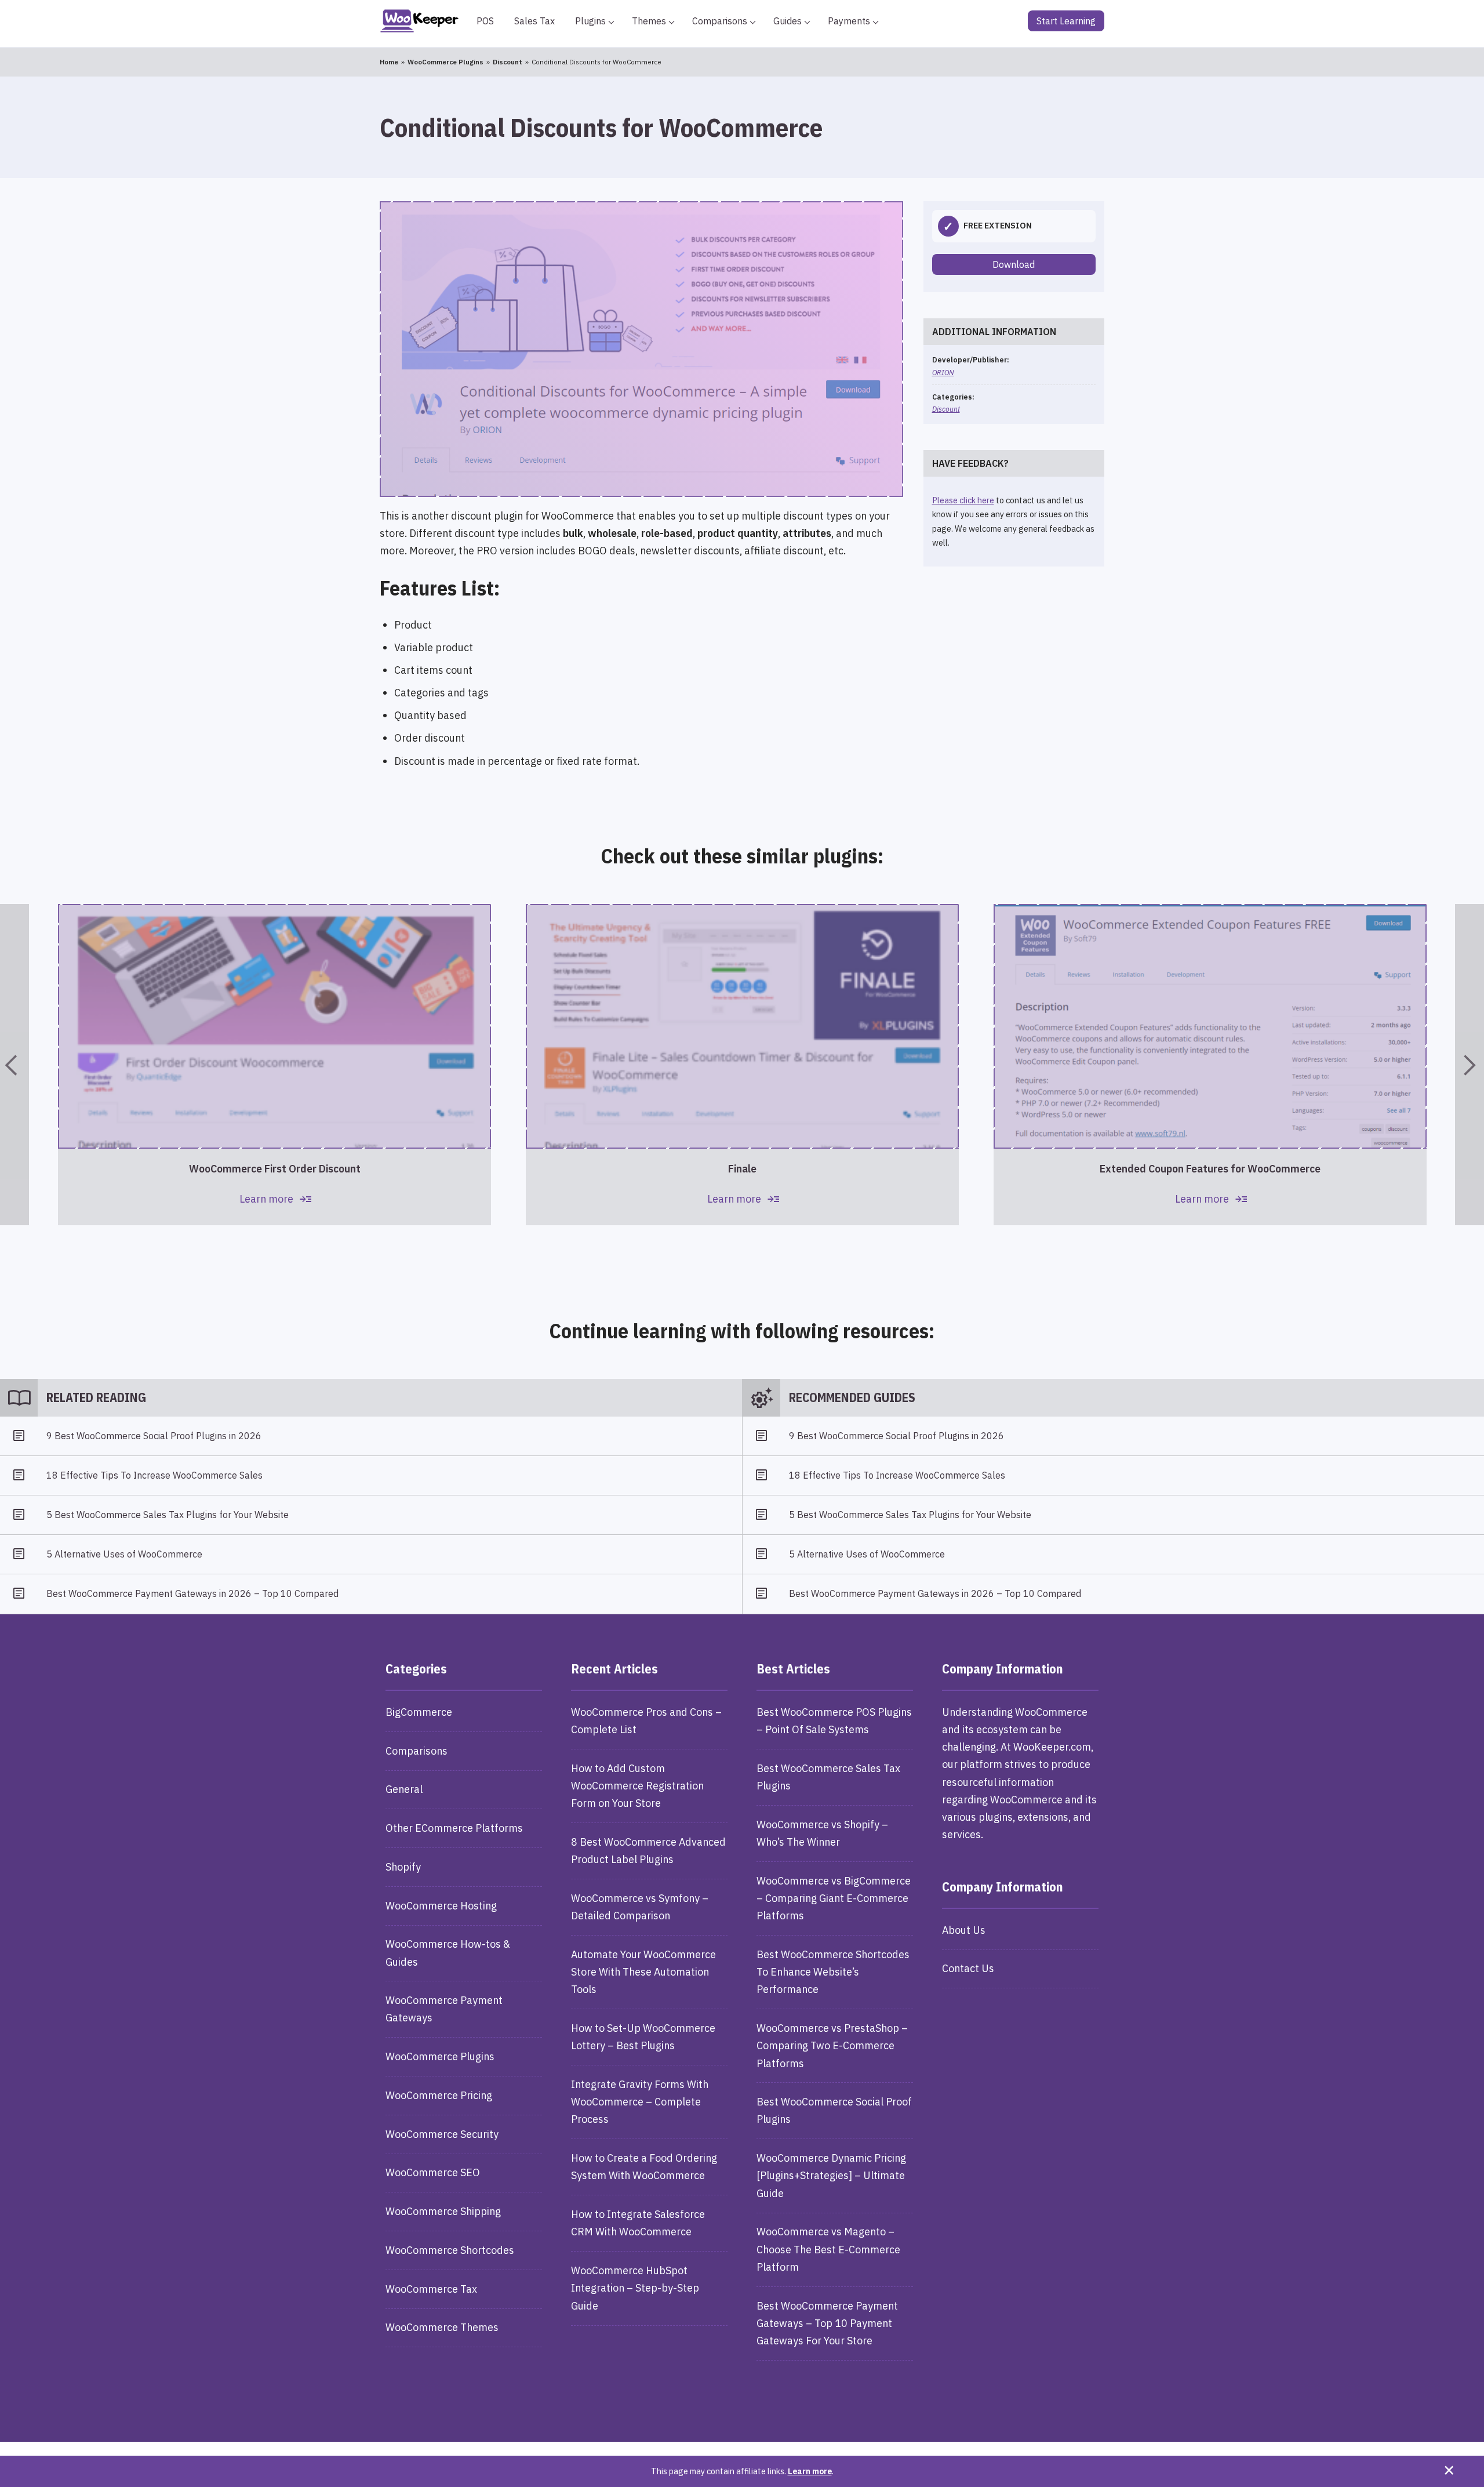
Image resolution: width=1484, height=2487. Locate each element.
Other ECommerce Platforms (454, 1828)
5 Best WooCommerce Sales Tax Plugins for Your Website (168, 1515)
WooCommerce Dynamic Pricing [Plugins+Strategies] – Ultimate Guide (831, 2175)
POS (485, 21)
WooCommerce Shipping (443, 2211)
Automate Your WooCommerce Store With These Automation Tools (643, 1972)
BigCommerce (419, 1712)
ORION (943, 372)
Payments (849, 21)
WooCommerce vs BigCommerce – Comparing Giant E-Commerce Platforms (834, 1898)
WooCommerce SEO (433, 2172)
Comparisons (720, 21)
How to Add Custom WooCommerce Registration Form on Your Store (637, 1786)
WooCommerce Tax (431, 2289)
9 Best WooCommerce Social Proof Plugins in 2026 (154, 1436)
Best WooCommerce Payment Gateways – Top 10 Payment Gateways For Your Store (827, 2323)
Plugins (590, 21)
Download (1014, 264)
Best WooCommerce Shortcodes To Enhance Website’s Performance (833, 1972)
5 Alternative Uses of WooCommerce (124, 1554)
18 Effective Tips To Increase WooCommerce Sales (154, 1475)
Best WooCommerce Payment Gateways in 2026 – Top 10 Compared (192, 1593)
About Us (964, 1930)
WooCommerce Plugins (440, 2056)
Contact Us (968, 1968)
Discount (946, 409)
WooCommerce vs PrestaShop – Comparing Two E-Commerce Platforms (832, 2045)
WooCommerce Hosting (441, 1906)
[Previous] (14, 1065)
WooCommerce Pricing (439, 2095)
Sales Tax (534, 21)
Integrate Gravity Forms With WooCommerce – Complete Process (640, 2102)
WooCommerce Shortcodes (450, 2250)
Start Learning (1066, 21)
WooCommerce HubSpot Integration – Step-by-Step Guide (635, 2288)
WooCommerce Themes (442, 2327)
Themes (649, 21)
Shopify (403, 1867)
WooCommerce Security (442, 2134)
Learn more (810, 2471)
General (404, 1789)
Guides (788, 21)
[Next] (1470, 1065)
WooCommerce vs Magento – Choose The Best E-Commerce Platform (828, 2249)
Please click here (963, 500)
